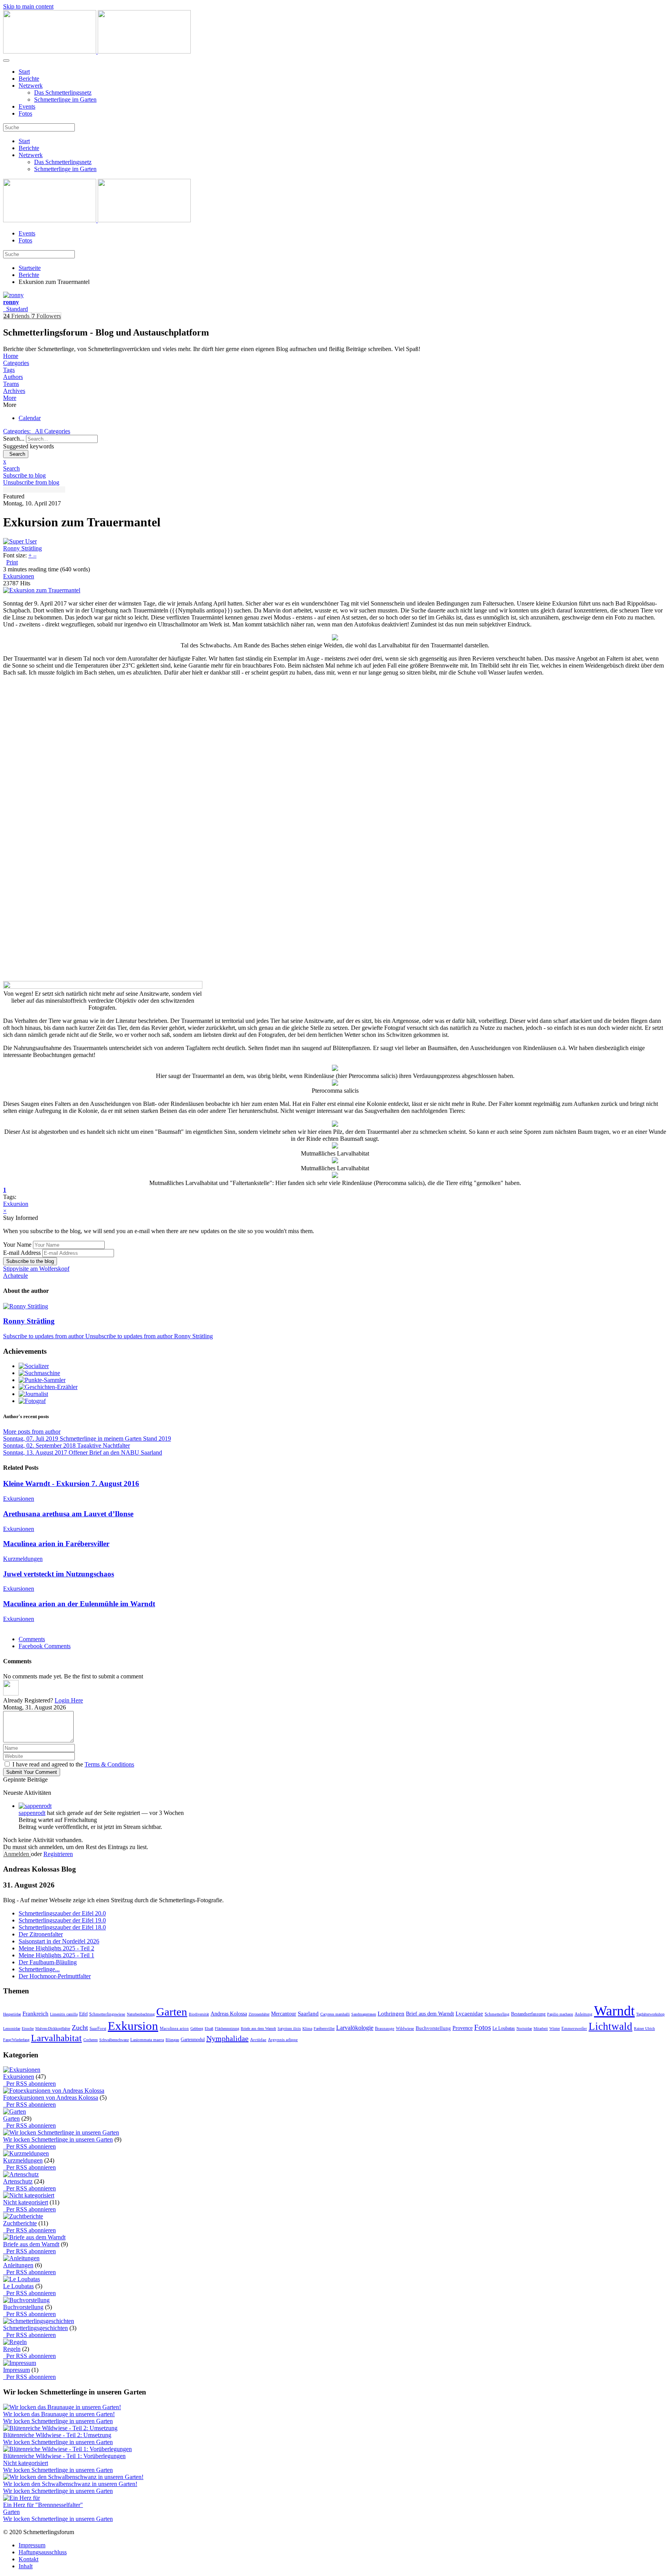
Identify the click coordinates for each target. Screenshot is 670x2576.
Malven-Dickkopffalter (53, 2028)
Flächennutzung (227, 2028)
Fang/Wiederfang (16, 2040)
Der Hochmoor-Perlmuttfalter (55, 1976)
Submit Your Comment (32, 1772)
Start (24, 72)
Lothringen (391, 2014)
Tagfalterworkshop (650, 2014)
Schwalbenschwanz (114, 2040)
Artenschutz (18, 2181)
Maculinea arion (174, 2028)
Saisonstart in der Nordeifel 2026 (59, 1941)
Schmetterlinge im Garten (65, 99)
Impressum (16, 2370)
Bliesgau (172, 2040)
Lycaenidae (469, 2014)
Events (27, 106)
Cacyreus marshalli (335, 2014)
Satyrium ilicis (289, 2028)
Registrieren (58, 1854)
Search (16, 454)
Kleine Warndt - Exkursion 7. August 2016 (71, 1483)
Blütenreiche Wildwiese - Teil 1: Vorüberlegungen (64, 2456)
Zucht (80, 2028)
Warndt (614, 2011)
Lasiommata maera (147, 2040)
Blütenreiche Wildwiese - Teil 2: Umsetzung (57, 2435)
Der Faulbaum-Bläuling (48, 1962)
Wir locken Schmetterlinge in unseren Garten (58, 2139)
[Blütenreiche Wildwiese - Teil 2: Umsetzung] (60, 2428)
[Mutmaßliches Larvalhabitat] (335, 1146)
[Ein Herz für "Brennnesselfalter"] (22, 2498)
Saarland (308, 2014)
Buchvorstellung (433, 2028)
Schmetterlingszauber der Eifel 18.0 (62, 1927)
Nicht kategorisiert (26, 2202)
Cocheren (91, 2040)
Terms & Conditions (109, 1764)
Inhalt (26, 2566)
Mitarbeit (541, 2028)
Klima (307, 2028)
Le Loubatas (504, 2028)
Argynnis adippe (283, 2040)
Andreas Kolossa (229, 2014)
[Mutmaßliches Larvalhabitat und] (335, 1176)
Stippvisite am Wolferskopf (36, 1269)
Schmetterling (497, 2014)
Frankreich (35, 2014)
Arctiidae (258, 2040)
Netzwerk (31, 86)
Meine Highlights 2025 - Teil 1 (56, 1955)
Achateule (16, 1276)
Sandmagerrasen (364, 2014)
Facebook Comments (45, 1646)
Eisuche (28, 2028)
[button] (335, 398)
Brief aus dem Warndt (430, 2014)
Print (12, 562)
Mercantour (284, 2014)
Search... (14, 439)
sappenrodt (32, 1813)
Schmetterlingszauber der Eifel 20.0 (62, 1913)
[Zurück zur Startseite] (97, 51)
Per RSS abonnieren (29, 2084)
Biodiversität (199, 2014)
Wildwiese (405, 2028)
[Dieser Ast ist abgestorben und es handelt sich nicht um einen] (335, 1125)
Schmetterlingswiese (107, 2014)
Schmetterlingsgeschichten (35, 2328)
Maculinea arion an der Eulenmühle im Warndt (79, 1604)
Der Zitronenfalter (41, 1934)
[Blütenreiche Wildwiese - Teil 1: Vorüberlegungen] (67, 2449)
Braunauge (385, 2028)
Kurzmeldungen (23, 1559)
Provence (463, 2028)
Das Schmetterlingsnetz (63, 93)
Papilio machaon (560, 2014)
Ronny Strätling (22, 548)
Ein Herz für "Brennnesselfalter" (43, 2505)
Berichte (29, 79)
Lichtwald (610, 2026)
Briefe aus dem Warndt (258, 2028)
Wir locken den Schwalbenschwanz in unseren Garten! (70, 2484)
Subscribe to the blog (30, 1261)
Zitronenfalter (259, 2014)
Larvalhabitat (56, 2038)
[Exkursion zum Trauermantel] (42, 590)
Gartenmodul (193, 2040)
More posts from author (32, 1432)
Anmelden (17, 1854)
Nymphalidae (227, 2038)
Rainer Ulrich (644, 2028)
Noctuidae (524, 2028)
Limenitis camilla (64, 2014)
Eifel (83, 2014)
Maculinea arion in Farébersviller (56, 1544)
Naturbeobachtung (141, 2014)
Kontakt (28, 2559)
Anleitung (584, 2014)
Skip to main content (28, 6)
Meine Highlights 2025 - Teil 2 (56, 1948)
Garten (172, 2012)
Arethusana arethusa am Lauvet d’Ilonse (68, 1514)
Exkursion (16, 1204)
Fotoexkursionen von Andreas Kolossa (51, 2098)
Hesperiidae (12, 2014)
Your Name (17, 1245)
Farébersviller (324, 2028)
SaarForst (98, 2028)
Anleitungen (18, 2265)
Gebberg (197, 2028)
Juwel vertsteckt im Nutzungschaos (59, 1574)
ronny (11, 302)
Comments (32, 1639)
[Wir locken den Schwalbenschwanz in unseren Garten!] (73, 2477)
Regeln (12, 2349)
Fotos (25, 113)
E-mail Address (22, 1253)
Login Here (69, 1700)
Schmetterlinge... (39, 1969)
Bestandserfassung (528, 2014)
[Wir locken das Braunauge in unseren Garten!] (62, 2407)
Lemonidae (12, 2028)
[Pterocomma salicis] (335, 1084)
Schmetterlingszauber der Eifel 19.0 (62, 1920)
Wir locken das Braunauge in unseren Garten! (59, 2414)
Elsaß (209, 2028)
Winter (555, 2028)
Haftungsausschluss (43, 2552)
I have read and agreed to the (73, 1764)
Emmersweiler (574, 2028)
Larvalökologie (355, 2028)
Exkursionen (19, 576)
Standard (16, 309)
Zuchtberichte (20, 2223)
